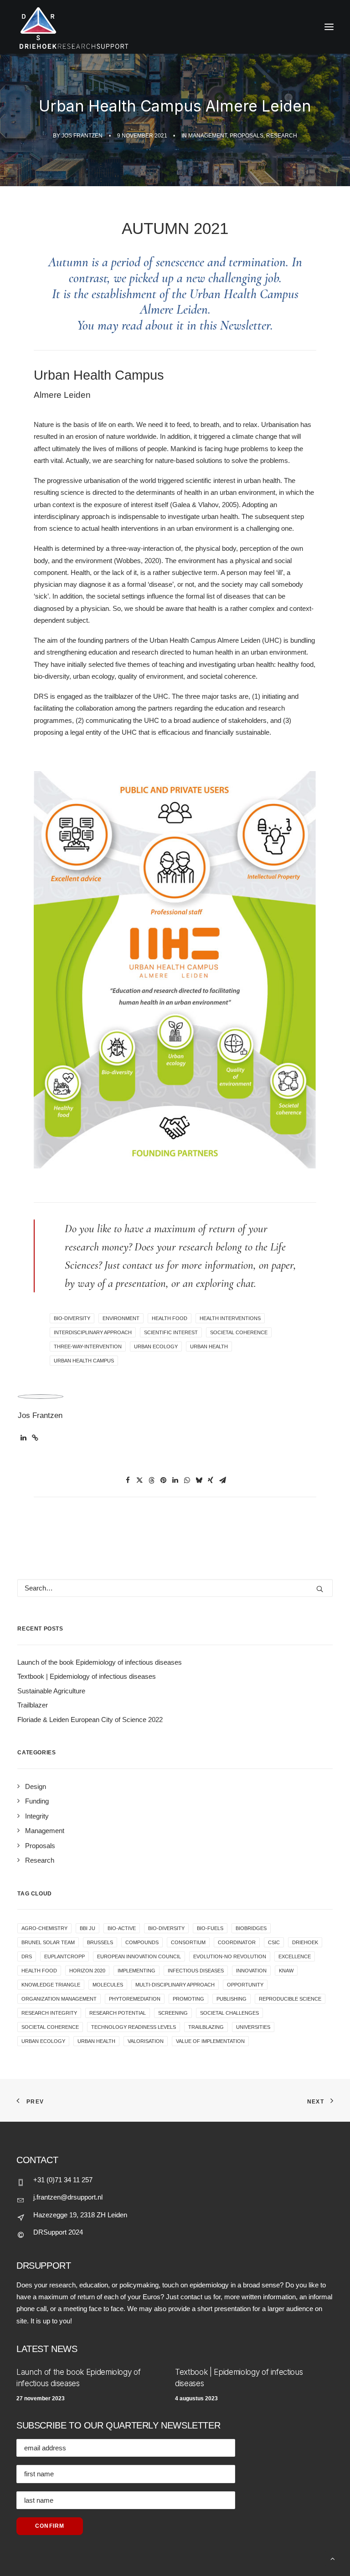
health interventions (230, 1318)
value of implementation (210, 2041)
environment (121, 1318)
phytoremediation (135, 1999)
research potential (118, 2013)
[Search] (175, 1588)
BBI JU (87, 1928)
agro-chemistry (44, 1928)
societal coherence (239, 1332)
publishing (232, 1999)
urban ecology (156, 1346)
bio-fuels (210, 1928)
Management (208, 136)
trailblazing (206, 2027)
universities (253, 2027)
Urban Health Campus (84, 1361)
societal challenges (229, 2013)
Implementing (136, 1971)
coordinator (237, 1942)
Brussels (100, 1942)
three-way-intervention (88, 1346)
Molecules (108, 1985)
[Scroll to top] (333, 2558)
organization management (59, 1999)
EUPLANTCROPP (64, 1956)
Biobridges (251, 1928)
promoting (188, 1999)
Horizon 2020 (87, 1971)
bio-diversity (72, 1318)
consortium (188, 1942)
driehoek (305, 1942)
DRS (27, 1956)
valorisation (146, 2041)
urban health (209, 1346)
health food (170, 1318)
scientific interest (171, 1332)
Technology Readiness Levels (134, 2027)
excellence (295, 1956)
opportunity (245, 1985)
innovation (251, 1971)
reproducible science (290, 1999)
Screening (173, 2013)
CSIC (274, 1942)
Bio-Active (122, 1928)
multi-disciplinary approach (175, 1985)
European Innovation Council (139, 1956)
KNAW (286, 1971)
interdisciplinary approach (93, 1332)
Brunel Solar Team (48, 1942)
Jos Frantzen (82, 136)
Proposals (247, 136)
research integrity (49, 2013)
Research (282, 136)
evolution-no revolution (230, 1956)
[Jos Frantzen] (175, 27)
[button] (23, 1438)
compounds (142, 1942)
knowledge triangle (51, 1985)
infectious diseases (196, 1971)
